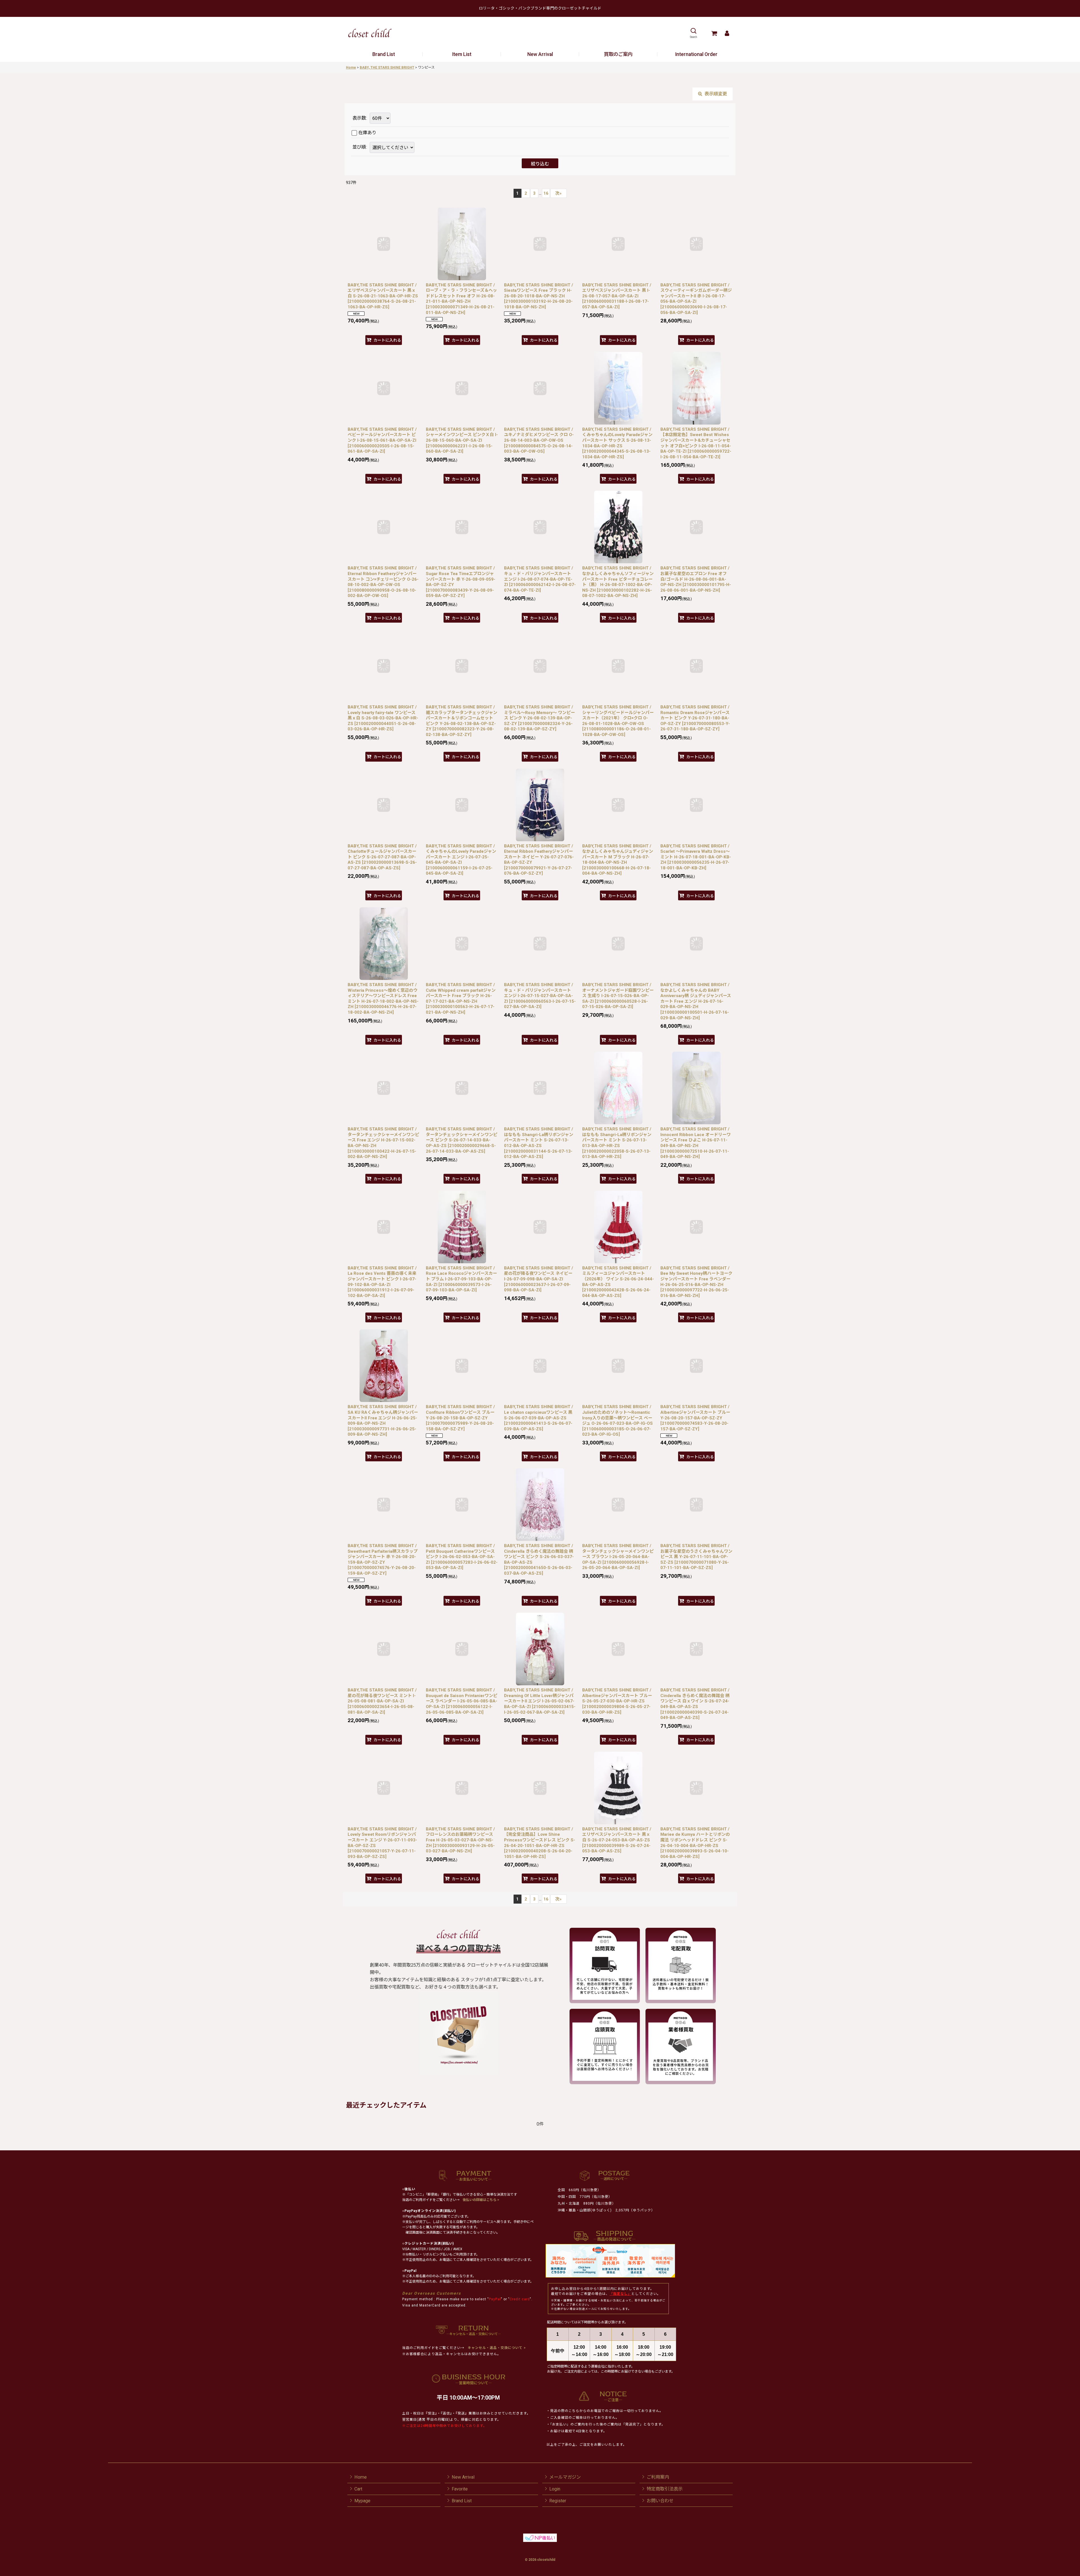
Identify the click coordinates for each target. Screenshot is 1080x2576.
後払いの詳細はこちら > (481, 2200)
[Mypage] (727, 33)
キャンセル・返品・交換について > (496, 2348)
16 (546, 193)
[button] (693, 33)
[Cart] (714, 33)
